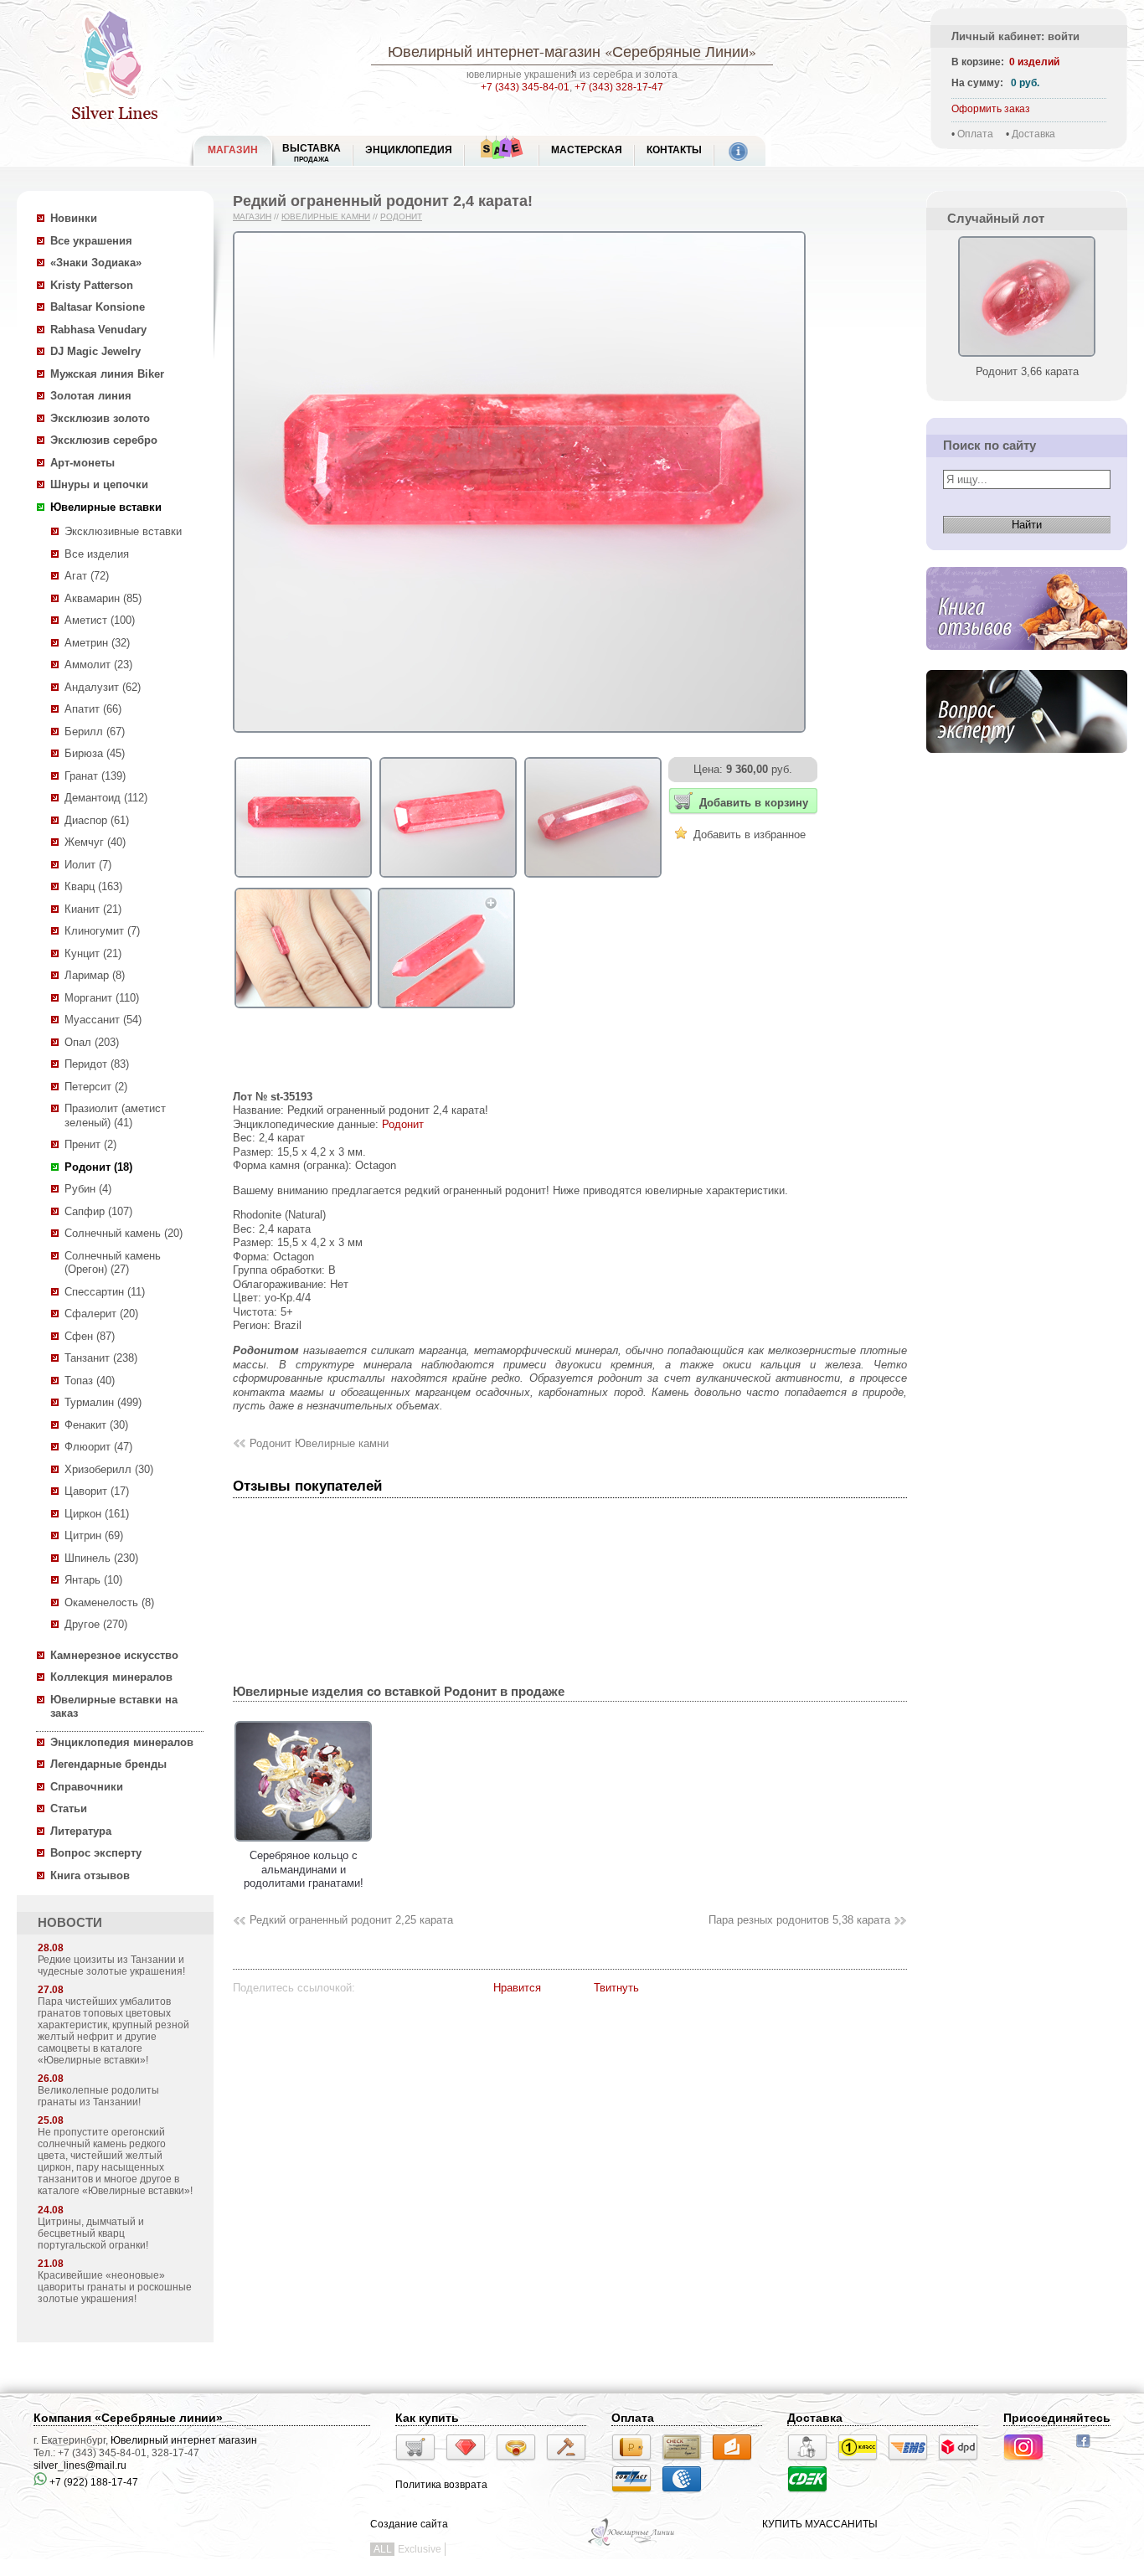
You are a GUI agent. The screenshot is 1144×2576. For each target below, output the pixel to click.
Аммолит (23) (98, 665)
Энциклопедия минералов (122, 1742)
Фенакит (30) (96, 1425)
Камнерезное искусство (114, 1655)
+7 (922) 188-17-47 (93, 2482)
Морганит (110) (102, 998)
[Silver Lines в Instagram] (1028, 2463)
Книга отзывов (90, 1875)
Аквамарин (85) (103, 598)
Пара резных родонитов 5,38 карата (799, 1920)
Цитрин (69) (94, 1535)
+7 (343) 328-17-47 (619, 87)
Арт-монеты (82, 463)
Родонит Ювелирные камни (319, 1443)
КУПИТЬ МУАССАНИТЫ (820, 2524)
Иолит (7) (88, 865)
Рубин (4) (88, 1189)
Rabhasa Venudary (98, 330)
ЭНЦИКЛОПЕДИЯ (409, 150)
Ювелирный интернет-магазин (494, 51)
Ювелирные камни (326, 216)
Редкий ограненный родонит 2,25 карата (351, 1920)
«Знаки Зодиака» (96, 263)
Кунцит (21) (93, 953)
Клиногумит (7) (102, 931)
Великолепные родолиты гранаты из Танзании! (98, 2096)
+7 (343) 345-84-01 (525, 87)
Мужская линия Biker (107, 374)
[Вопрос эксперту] (1027, 766)
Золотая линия (91, 396)
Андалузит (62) (103, 687)
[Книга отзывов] (1027, 663)
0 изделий (1034, 62)
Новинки (74, 218)
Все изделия (97, 554)
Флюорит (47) (98, 1447)
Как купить (427, 2418)
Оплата (975, 134)
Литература (81, 1831)
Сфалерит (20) (101, 1314)
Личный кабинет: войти (1015, 36)
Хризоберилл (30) (109, 1469)
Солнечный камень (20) (124, 1233)
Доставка (1033, 134)
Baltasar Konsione (98, 307)
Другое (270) (96, 1624)
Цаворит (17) (97, 1491)
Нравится (517, 1988)
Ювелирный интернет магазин (184, 2440)
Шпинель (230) (101, 1558)
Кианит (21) (93, 909)
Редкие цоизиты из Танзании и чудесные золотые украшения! (111, 1965)
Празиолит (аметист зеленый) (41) (115, 1115)
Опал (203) (92, 1042)
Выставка (312, 153)
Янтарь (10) (93, 1580)
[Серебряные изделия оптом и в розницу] (632, 2544)
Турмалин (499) (103, 1402)
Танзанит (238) (101, 1358)
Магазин (252, 216)
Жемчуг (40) (95, 842)
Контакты (674, 150)
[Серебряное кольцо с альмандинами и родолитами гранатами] (303, 1842)
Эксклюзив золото (100, 418)
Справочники (87, 1787)
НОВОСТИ (70, 1923)
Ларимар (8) (95, 975)
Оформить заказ (991, 109)
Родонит (401, 216)
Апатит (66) (93, 709)
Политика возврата (441, 2485)
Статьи (69, 1808)
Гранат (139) (95, 776)
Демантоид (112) (106, 798)
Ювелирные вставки (106, 507)
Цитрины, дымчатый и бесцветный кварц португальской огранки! (93, 2233)
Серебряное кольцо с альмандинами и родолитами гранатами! (304, 1869)
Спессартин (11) (105, 1292)
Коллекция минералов (111, 1677)
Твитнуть (616, 1988)
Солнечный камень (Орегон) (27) (113, 1263)
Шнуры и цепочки (99, 484)
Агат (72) (87, 576)
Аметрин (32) (97, 643)
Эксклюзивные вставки (123, 531)
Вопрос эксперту (96, 1853)
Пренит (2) (90, 1144)
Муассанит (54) (103, 1020)
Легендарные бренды (108, 1764)
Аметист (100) (100, 620)
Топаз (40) (90, 1381)
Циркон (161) (97, 1514)
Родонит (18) (98, 1167)
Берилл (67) (95, 732)
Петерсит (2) (96, 1087)
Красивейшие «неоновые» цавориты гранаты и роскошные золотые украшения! (115, 2287)
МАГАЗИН (233, 150)
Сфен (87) (90, 1336)
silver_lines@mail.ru (80, 2465)
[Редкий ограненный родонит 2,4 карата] (303, 878)
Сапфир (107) (98, 1211)
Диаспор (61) (97, 820)
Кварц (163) (93, 886)
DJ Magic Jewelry (95, 351)
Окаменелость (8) (109, 1602)
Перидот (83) (97, 1064)
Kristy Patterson (92, 285)
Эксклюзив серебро (104, 440)
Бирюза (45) (95, 753)
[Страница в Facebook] (1088, 2450)
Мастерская (587, 150)
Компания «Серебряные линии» (128, 2418)
